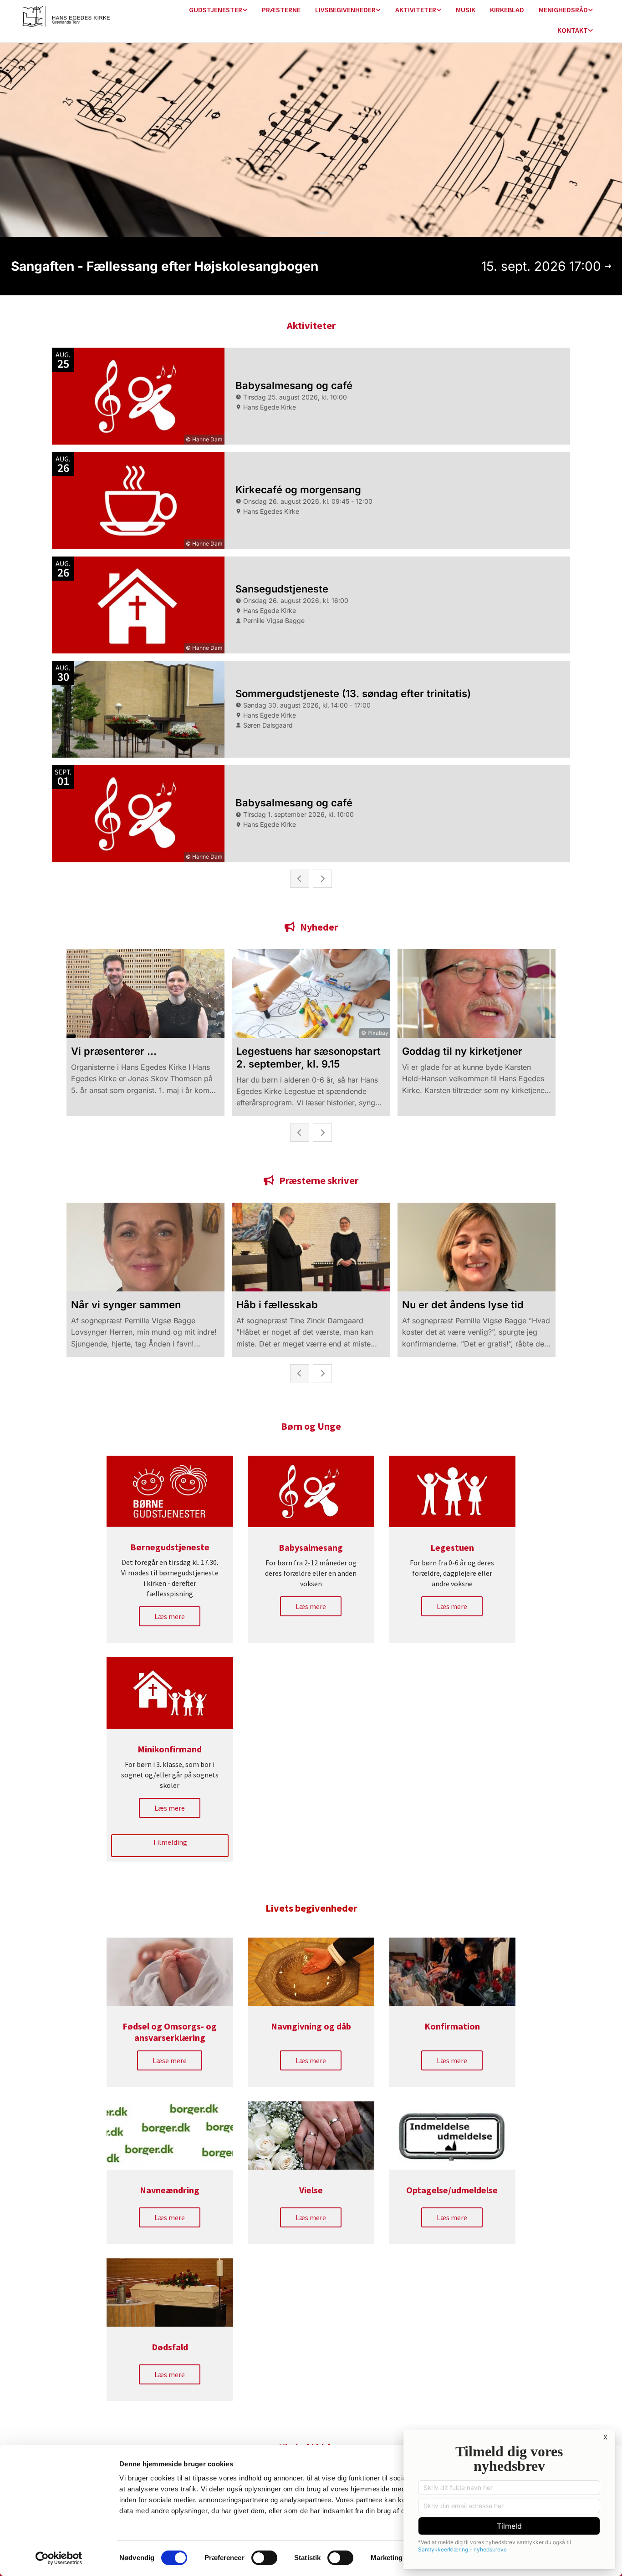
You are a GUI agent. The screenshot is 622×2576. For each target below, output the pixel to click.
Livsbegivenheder (345, 10)
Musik (466, 10)
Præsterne (281, 10)
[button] (170, 1616)
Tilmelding (170, 1842)
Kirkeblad (507, 10)
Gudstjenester (216, 10)
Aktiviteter (416, 10)
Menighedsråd (563, 10)
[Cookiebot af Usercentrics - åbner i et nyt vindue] (59, 2558)
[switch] (264, 2558)
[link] (218, 10)
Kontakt (573, 30)
